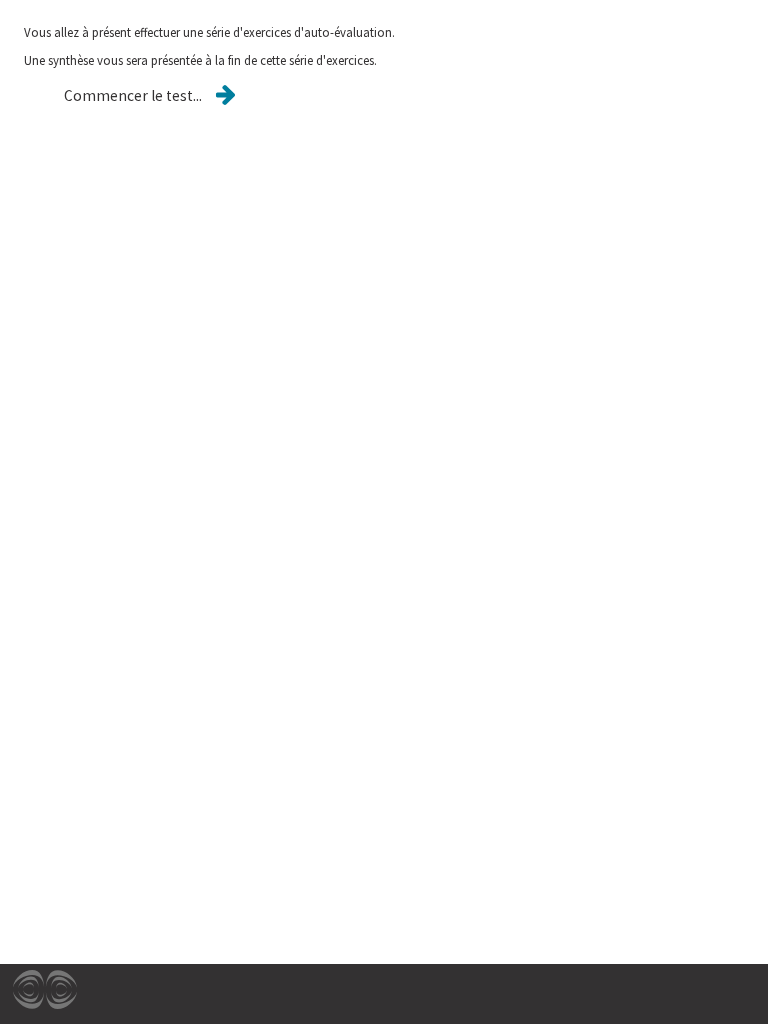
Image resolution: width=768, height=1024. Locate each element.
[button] (133, 95)
